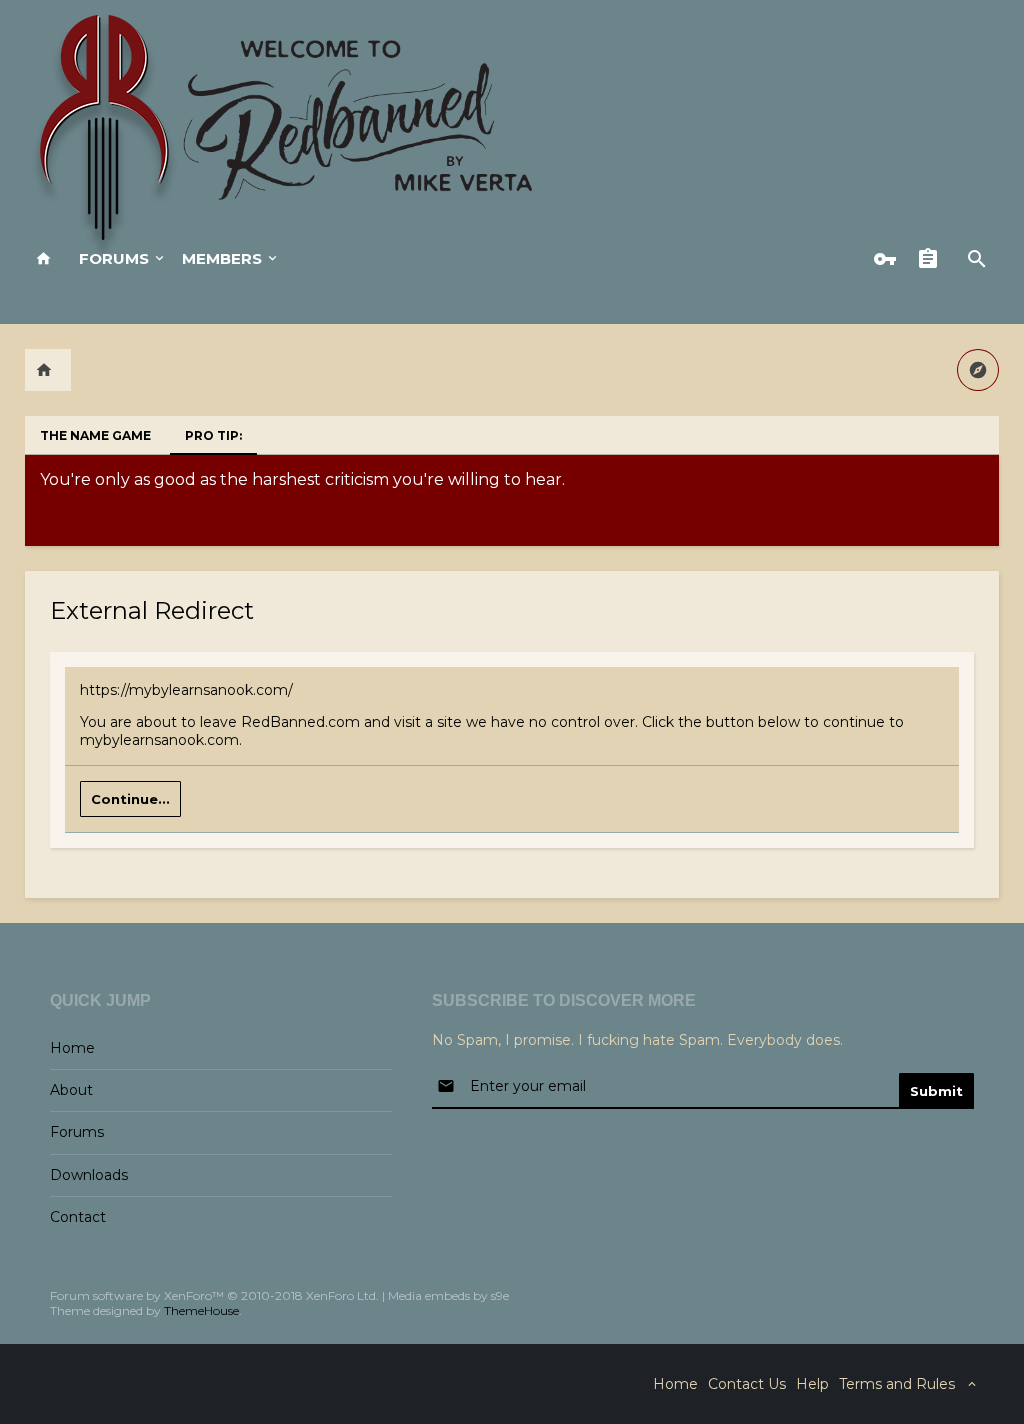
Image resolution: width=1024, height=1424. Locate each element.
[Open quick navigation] (978, 370)
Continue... (130, 799)
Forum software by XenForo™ (214, 1295)
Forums (114, 258)
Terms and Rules (897, 1384)
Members (222, 258)
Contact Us (747, 1384)
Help (812, 1384)
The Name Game (95, 435)
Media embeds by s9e (448, 1295)
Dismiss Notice (986, 475)
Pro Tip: (213, 435)
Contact (78, 1217)
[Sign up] (933, 259)
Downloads (89, 1175)
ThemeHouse (201, 1310)
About (71, 1090)
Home (72, 1048)
